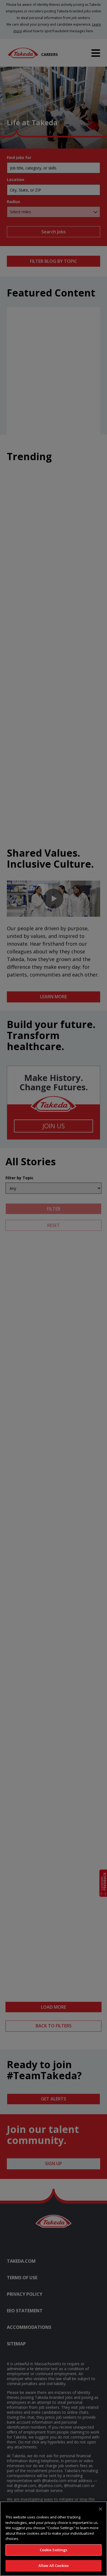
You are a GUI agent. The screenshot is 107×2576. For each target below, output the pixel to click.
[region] (54, 2539)
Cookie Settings (54, 2550)
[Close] (100, 2509)
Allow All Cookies (54, 2566)
